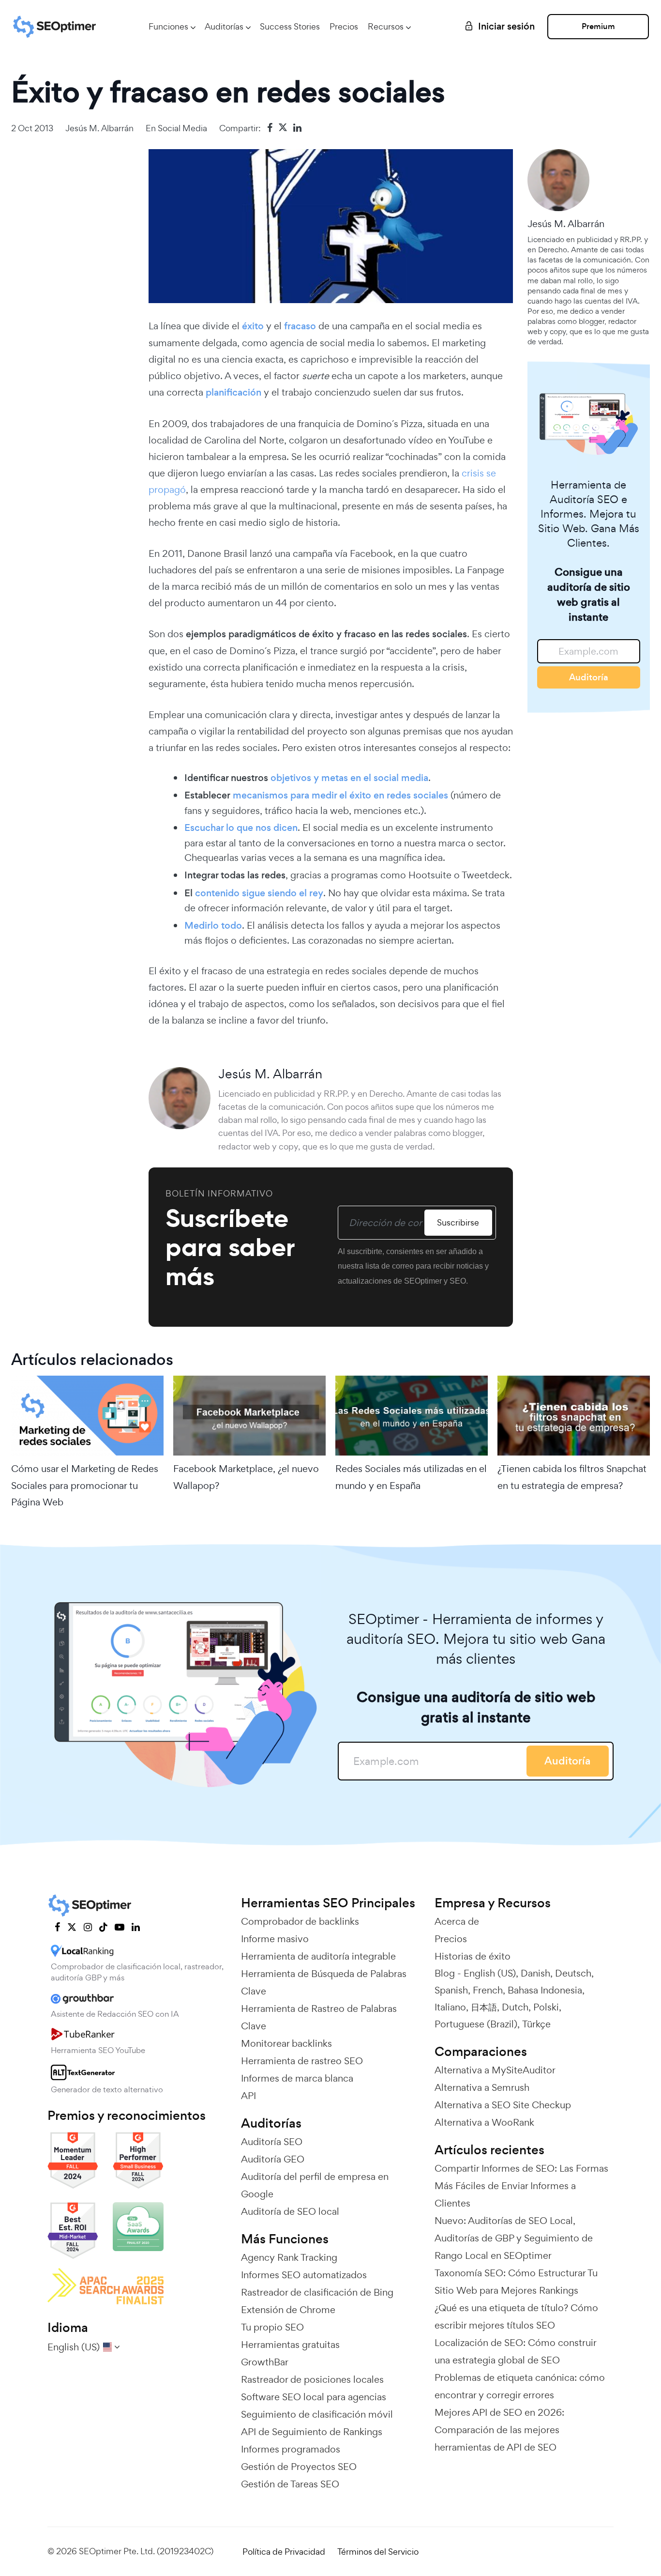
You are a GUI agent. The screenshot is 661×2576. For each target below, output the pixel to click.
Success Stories (290, 26)
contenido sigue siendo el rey (259, 893)
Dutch (515, 2007)
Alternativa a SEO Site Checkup (503, 2105)
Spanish (451, 1990)
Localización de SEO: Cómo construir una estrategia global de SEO (515, 2351)
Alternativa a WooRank (484, 2122)
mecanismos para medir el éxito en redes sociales (340, 795)
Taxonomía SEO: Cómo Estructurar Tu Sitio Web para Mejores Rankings (516, 2282)
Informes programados (291, 2449)
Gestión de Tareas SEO (290, 2484)
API (248, 2096)
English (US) (490, 1973)
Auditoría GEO (273, 2159)
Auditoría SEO (272, 2142)
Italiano (450, 2007)
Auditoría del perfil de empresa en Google (315, 2185)
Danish (535, 1973)
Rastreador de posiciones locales (312, 2379)
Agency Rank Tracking (289, 2257)
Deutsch (573, 1973)
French (488, 1990)
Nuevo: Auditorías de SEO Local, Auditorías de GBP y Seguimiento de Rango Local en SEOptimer (514, 2238)
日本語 (484, 2007)
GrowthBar (265, 2362)
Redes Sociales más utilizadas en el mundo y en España (411, 1477)
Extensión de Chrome (288, 2310)
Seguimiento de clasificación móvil (317, 2414)
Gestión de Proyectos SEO (299, 2467)
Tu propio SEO (272, 2327)
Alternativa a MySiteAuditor (495, 2070)
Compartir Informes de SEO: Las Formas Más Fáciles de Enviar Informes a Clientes (521, 2186)
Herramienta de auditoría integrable (318, 1956)
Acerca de (457, 1921)
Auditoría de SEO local (290, 2211)
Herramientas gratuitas (290, 2345)
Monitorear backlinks (286, 2043)
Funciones (168, 26)
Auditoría (589, 677)
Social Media (182, 128)
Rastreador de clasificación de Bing (317, 2292)
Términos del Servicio (378, 2552)
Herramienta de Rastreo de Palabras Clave (319, 2017)
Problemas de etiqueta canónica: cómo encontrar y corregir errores (520, 2386)
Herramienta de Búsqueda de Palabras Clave (324, 1982)
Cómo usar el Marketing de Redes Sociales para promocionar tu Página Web (85, 1485)
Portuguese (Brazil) (476, 2024)
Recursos (386, 26)
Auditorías (224, 26)
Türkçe (536, 2024)
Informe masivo (275, 1939)
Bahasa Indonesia (545, 1990)
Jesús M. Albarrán (99, 128)
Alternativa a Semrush (482, 2087)
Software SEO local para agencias (314, 2397)
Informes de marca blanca (297, 2078)
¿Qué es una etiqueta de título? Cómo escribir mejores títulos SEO (516, 2316)
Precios (344, 26)
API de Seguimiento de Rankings (312, 2432)
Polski (546, 2007)
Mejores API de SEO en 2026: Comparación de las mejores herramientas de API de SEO (499, 2430)
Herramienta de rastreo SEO (302, 2061)
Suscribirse (458, 1222)
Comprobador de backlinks (300, 1921)
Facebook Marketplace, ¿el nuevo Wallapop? (246, 1477)
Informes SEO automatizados (304, 2275)
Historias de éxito (473, 1956)
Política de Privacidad (284, 2552)
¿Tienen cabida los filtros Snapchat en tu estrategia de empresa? (572, 1477)
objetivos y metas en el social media (349, 778)
